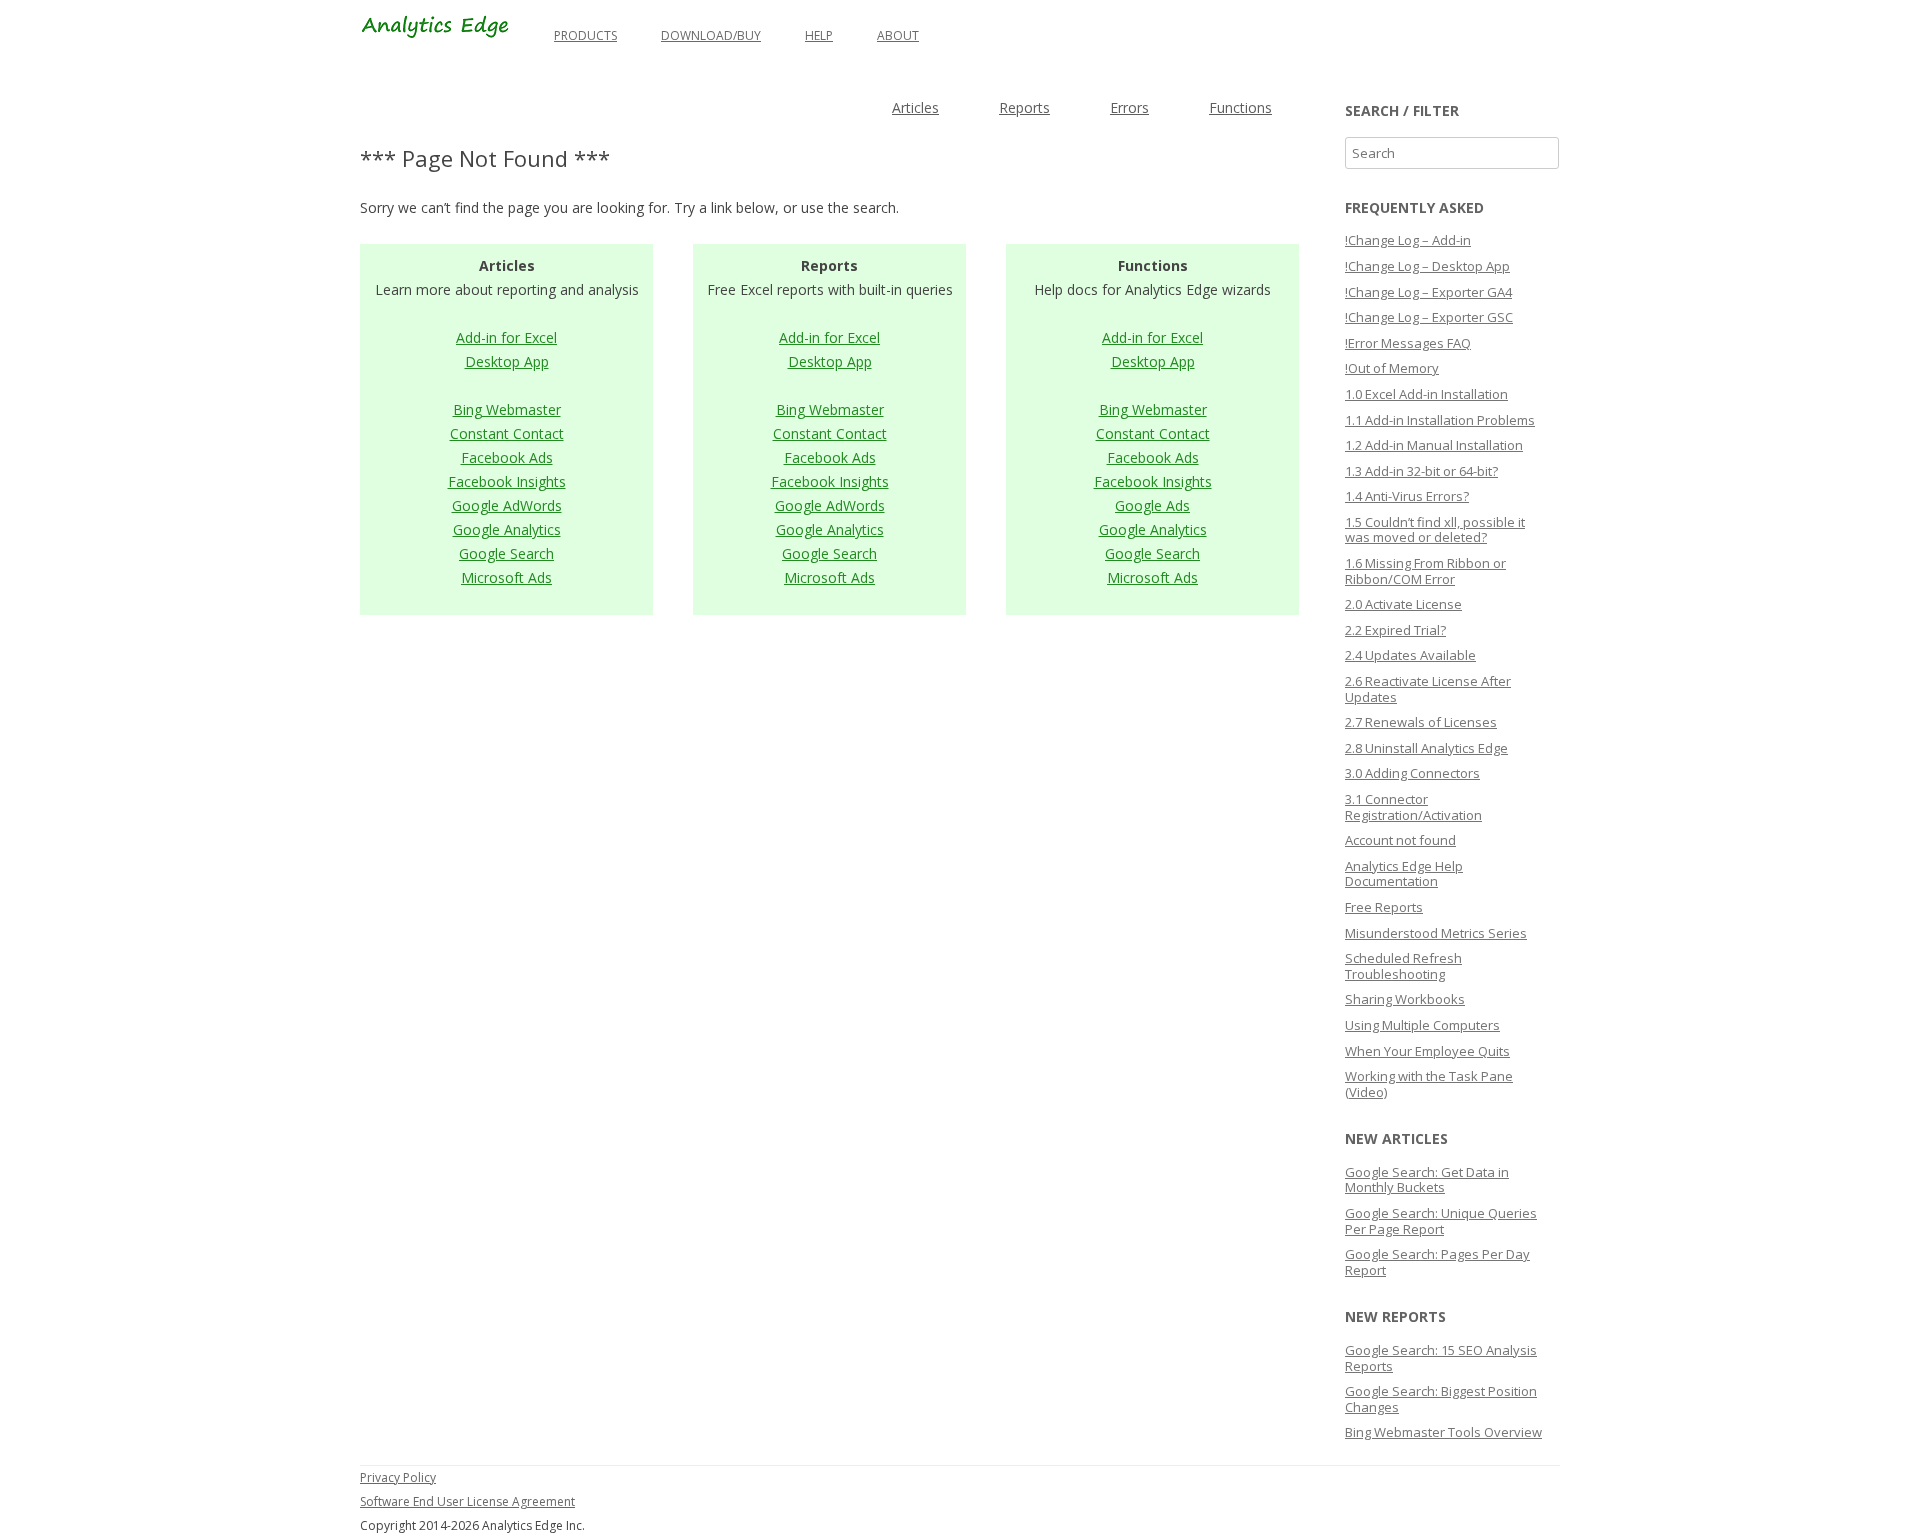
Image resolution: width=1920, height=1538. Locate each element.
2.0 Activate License (1403, 604)
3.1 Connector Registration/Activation (1413, 807)
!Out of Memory (1392, 368)
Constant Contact (507, 433)
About (898, 35)
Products (585, 35)
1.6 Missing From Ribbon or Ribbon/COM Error (1425, 571)
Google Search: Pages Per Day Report (1437, 1262)
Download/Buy (711, 35)
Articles (915, 107)
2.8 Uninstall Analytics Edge (1426, 748)
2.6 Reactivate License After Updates (1428, 689)
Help (819, 35)
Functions (1240, 107)
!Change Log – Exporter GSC (1429, 317)
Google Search (506, 553)
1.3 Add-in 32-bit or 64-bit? (1421, 471)
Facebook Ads (507, 457)
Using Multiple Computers (1422, 1025)
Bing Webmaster (507, 409)
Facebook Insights (507, 481)
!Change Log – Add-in (1408, 240)
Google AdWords (507, 505)
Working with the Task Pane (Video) (1429, 1084)
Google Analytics (507, 529)
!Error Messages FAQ (1408, 343)
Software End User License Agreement (467, 1501)
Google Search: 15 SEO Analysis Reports (1441, 1358)
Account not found (1400, 840)
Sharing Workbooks (1405, 999)
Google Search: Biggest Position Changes (1441, 1399)
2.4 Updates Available (1410, 655)
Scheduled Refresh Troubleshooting (1403, 966)
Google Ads (1152, 505)
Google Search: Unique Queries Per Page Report (1441, 1221)
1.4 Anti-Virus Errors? (1407, 496)
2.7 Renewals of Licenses (1421, 722)
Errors (1129, 107)
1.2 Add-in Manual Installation (1434, 445)
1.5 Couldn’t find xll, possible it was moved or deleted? (1435, 530)
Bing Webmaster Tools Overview (1443, 1432)
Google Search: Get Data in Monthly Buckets (1427, 1180)
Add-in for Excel (506, 337)
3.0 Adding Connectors (1412, 773)
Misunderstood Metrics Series (1436, 933)
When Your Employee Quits (1427, 1051)
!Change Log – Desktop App (1427, 266)
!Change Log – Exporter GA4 (1428, 292)
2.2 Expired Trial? (1395, 630)
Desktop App (507, 361)
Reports (1024, 107)
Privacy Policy (398, 1477)
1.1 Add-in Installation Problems (1440, 420)
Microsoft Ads (506, 577)
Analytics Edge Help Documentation (1404, 874)
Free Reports (1384, 907)
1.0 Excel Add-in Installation (1426, 394)
